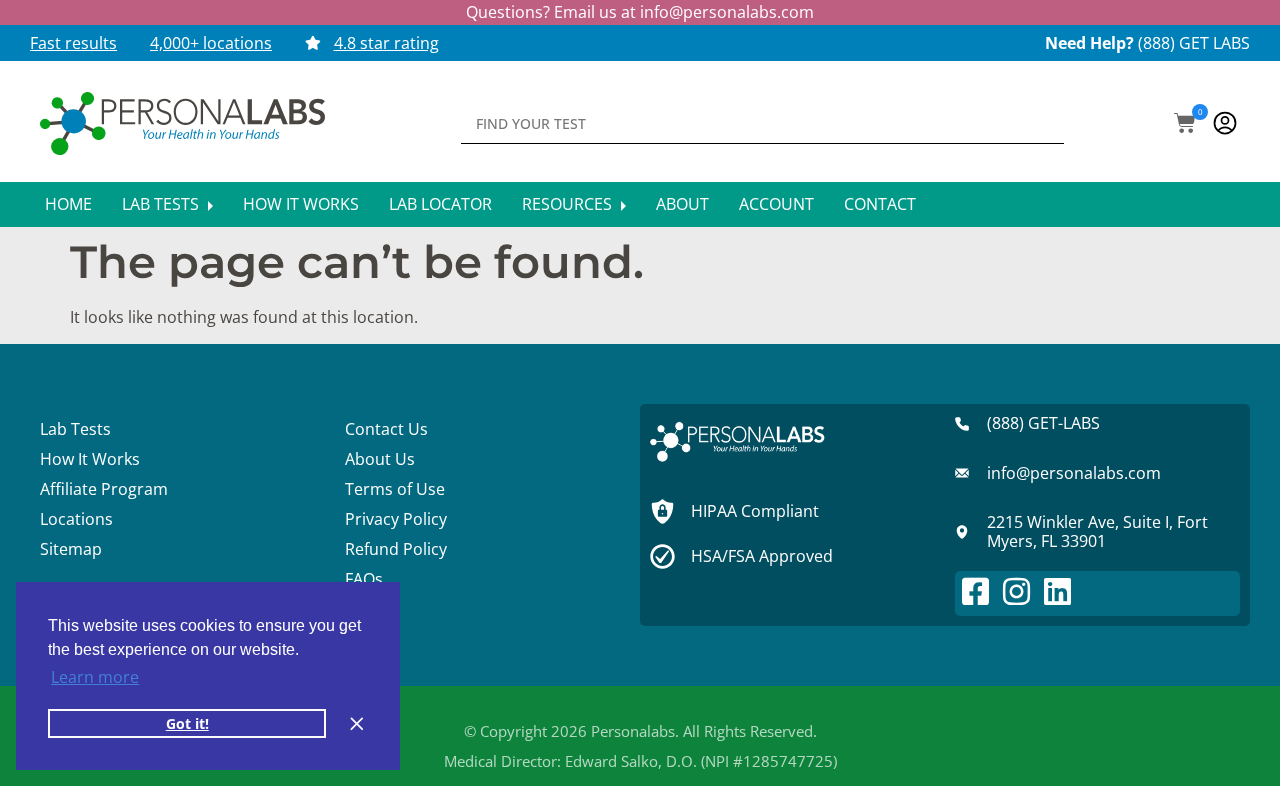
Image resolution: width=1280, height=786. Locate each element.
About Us (380, 459)
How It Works (301, 204)
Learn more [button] (95, 677)
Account (776, 204)
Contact (880, 204)
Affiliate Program (104, 489)
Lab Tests (162, 204)
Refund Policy (396, 549)
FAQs (364, 579)
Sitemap (71, 549)
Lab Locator (440, 204)
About (682, 204)
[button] (1185, 125)
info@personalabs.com (727, 12)
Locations (76, 519)
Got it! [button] (187, 723)
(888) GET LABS (1194, 43)
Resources (569, 204)
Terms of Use (395, 489)
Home (68, 204)
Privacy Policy (396, 519)
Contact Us (386, 429)
